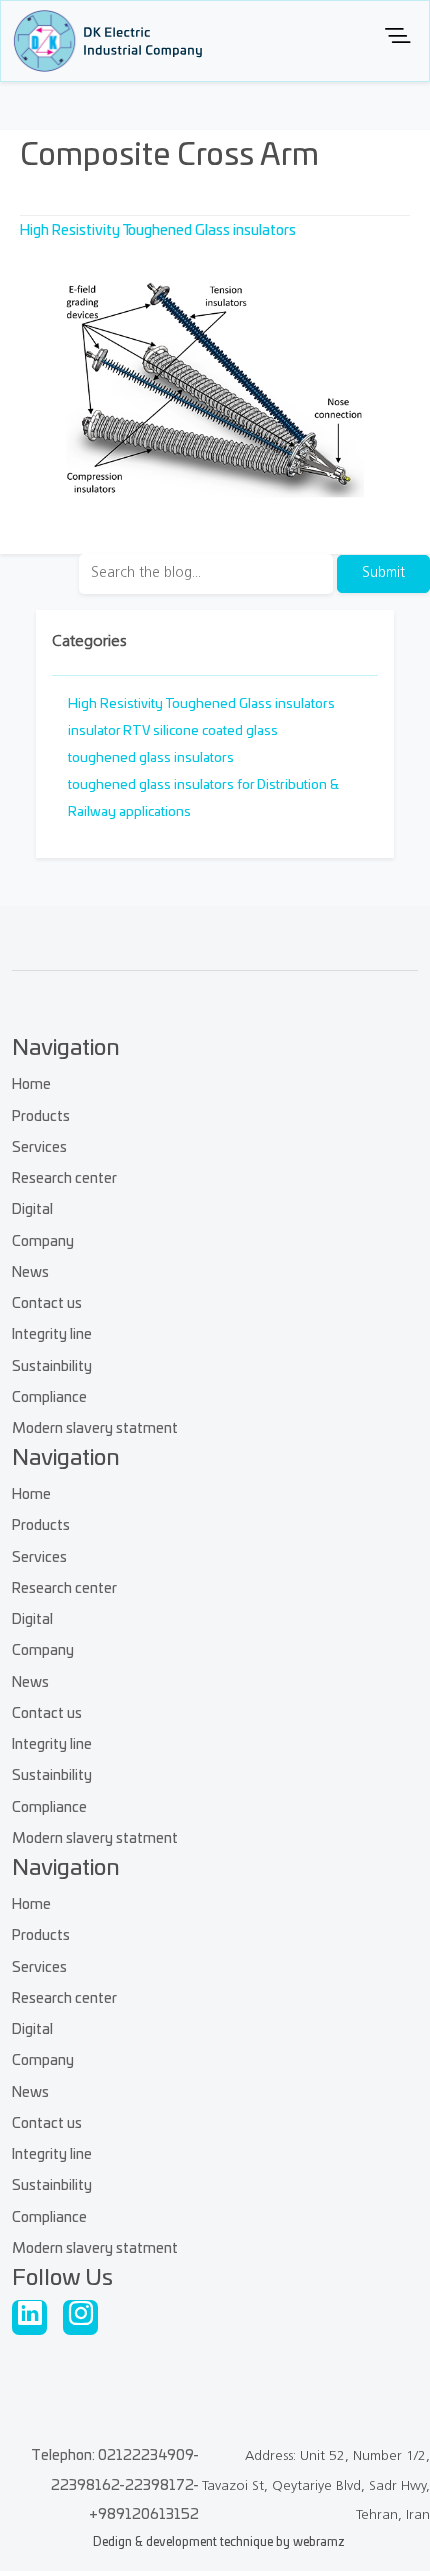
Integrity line (52, 1334)
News (30, 1272)
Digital (32, 1209)
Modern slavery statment (95, 1428)
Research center (64, 1178)
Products (41, 1116)
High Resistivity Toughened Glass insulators (158, 230)
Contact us (47, 1303)
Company (43, 1241)
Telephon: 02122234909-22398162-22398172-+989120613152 (115, 2485)
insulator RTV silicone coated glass (173, 731)
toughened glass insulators (151, 758)
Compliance (49, 1397)
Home (31, 1084)
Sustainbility (52, 1366)
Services (39, 1147)
